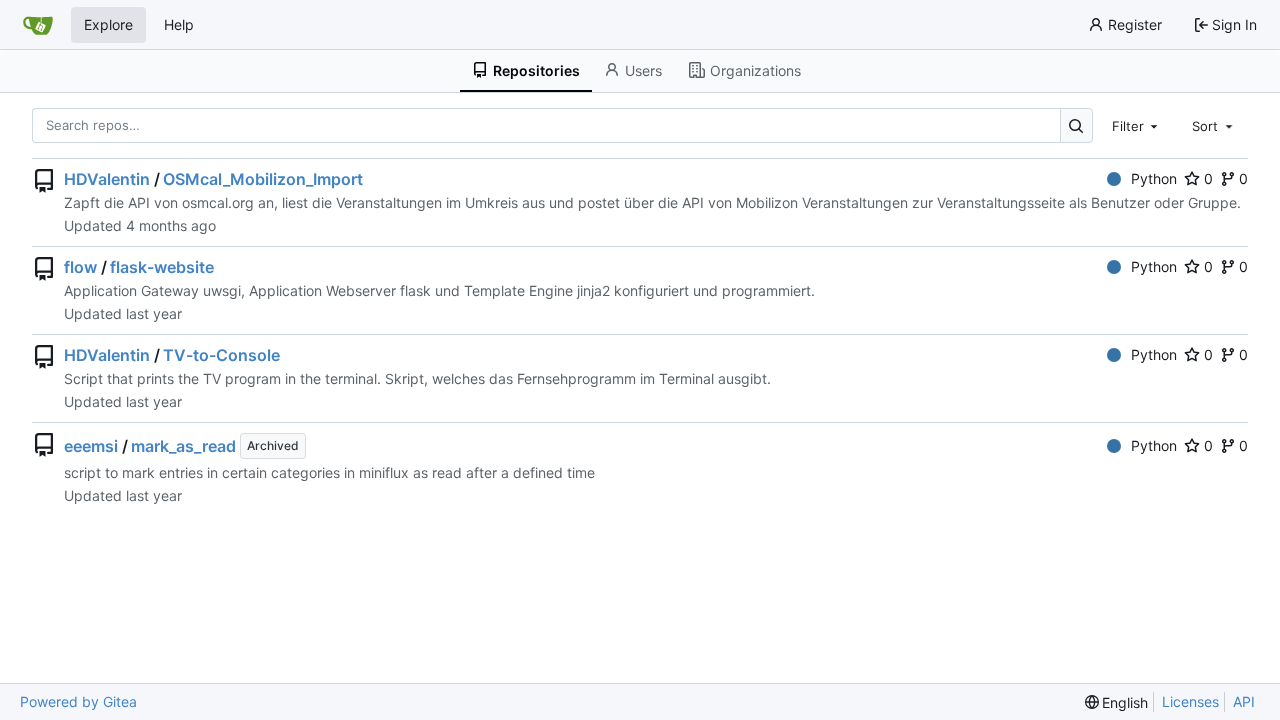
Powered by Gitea (78, 701)
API (1244, 701)
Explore (108, 24)
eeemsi (91, 446)
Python (1154, 178)
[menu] (1117, 702)
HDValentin (107, 179)
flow (80, 267)
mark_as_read (183, 446)
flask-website (162, 267)
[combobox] (1137, 125)
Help (179, 24)
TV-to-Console (221, 355)
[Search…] (1076, 125)
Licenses (1190, 701)
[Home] (38, 25)
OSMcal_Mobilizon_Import (263, 179)
